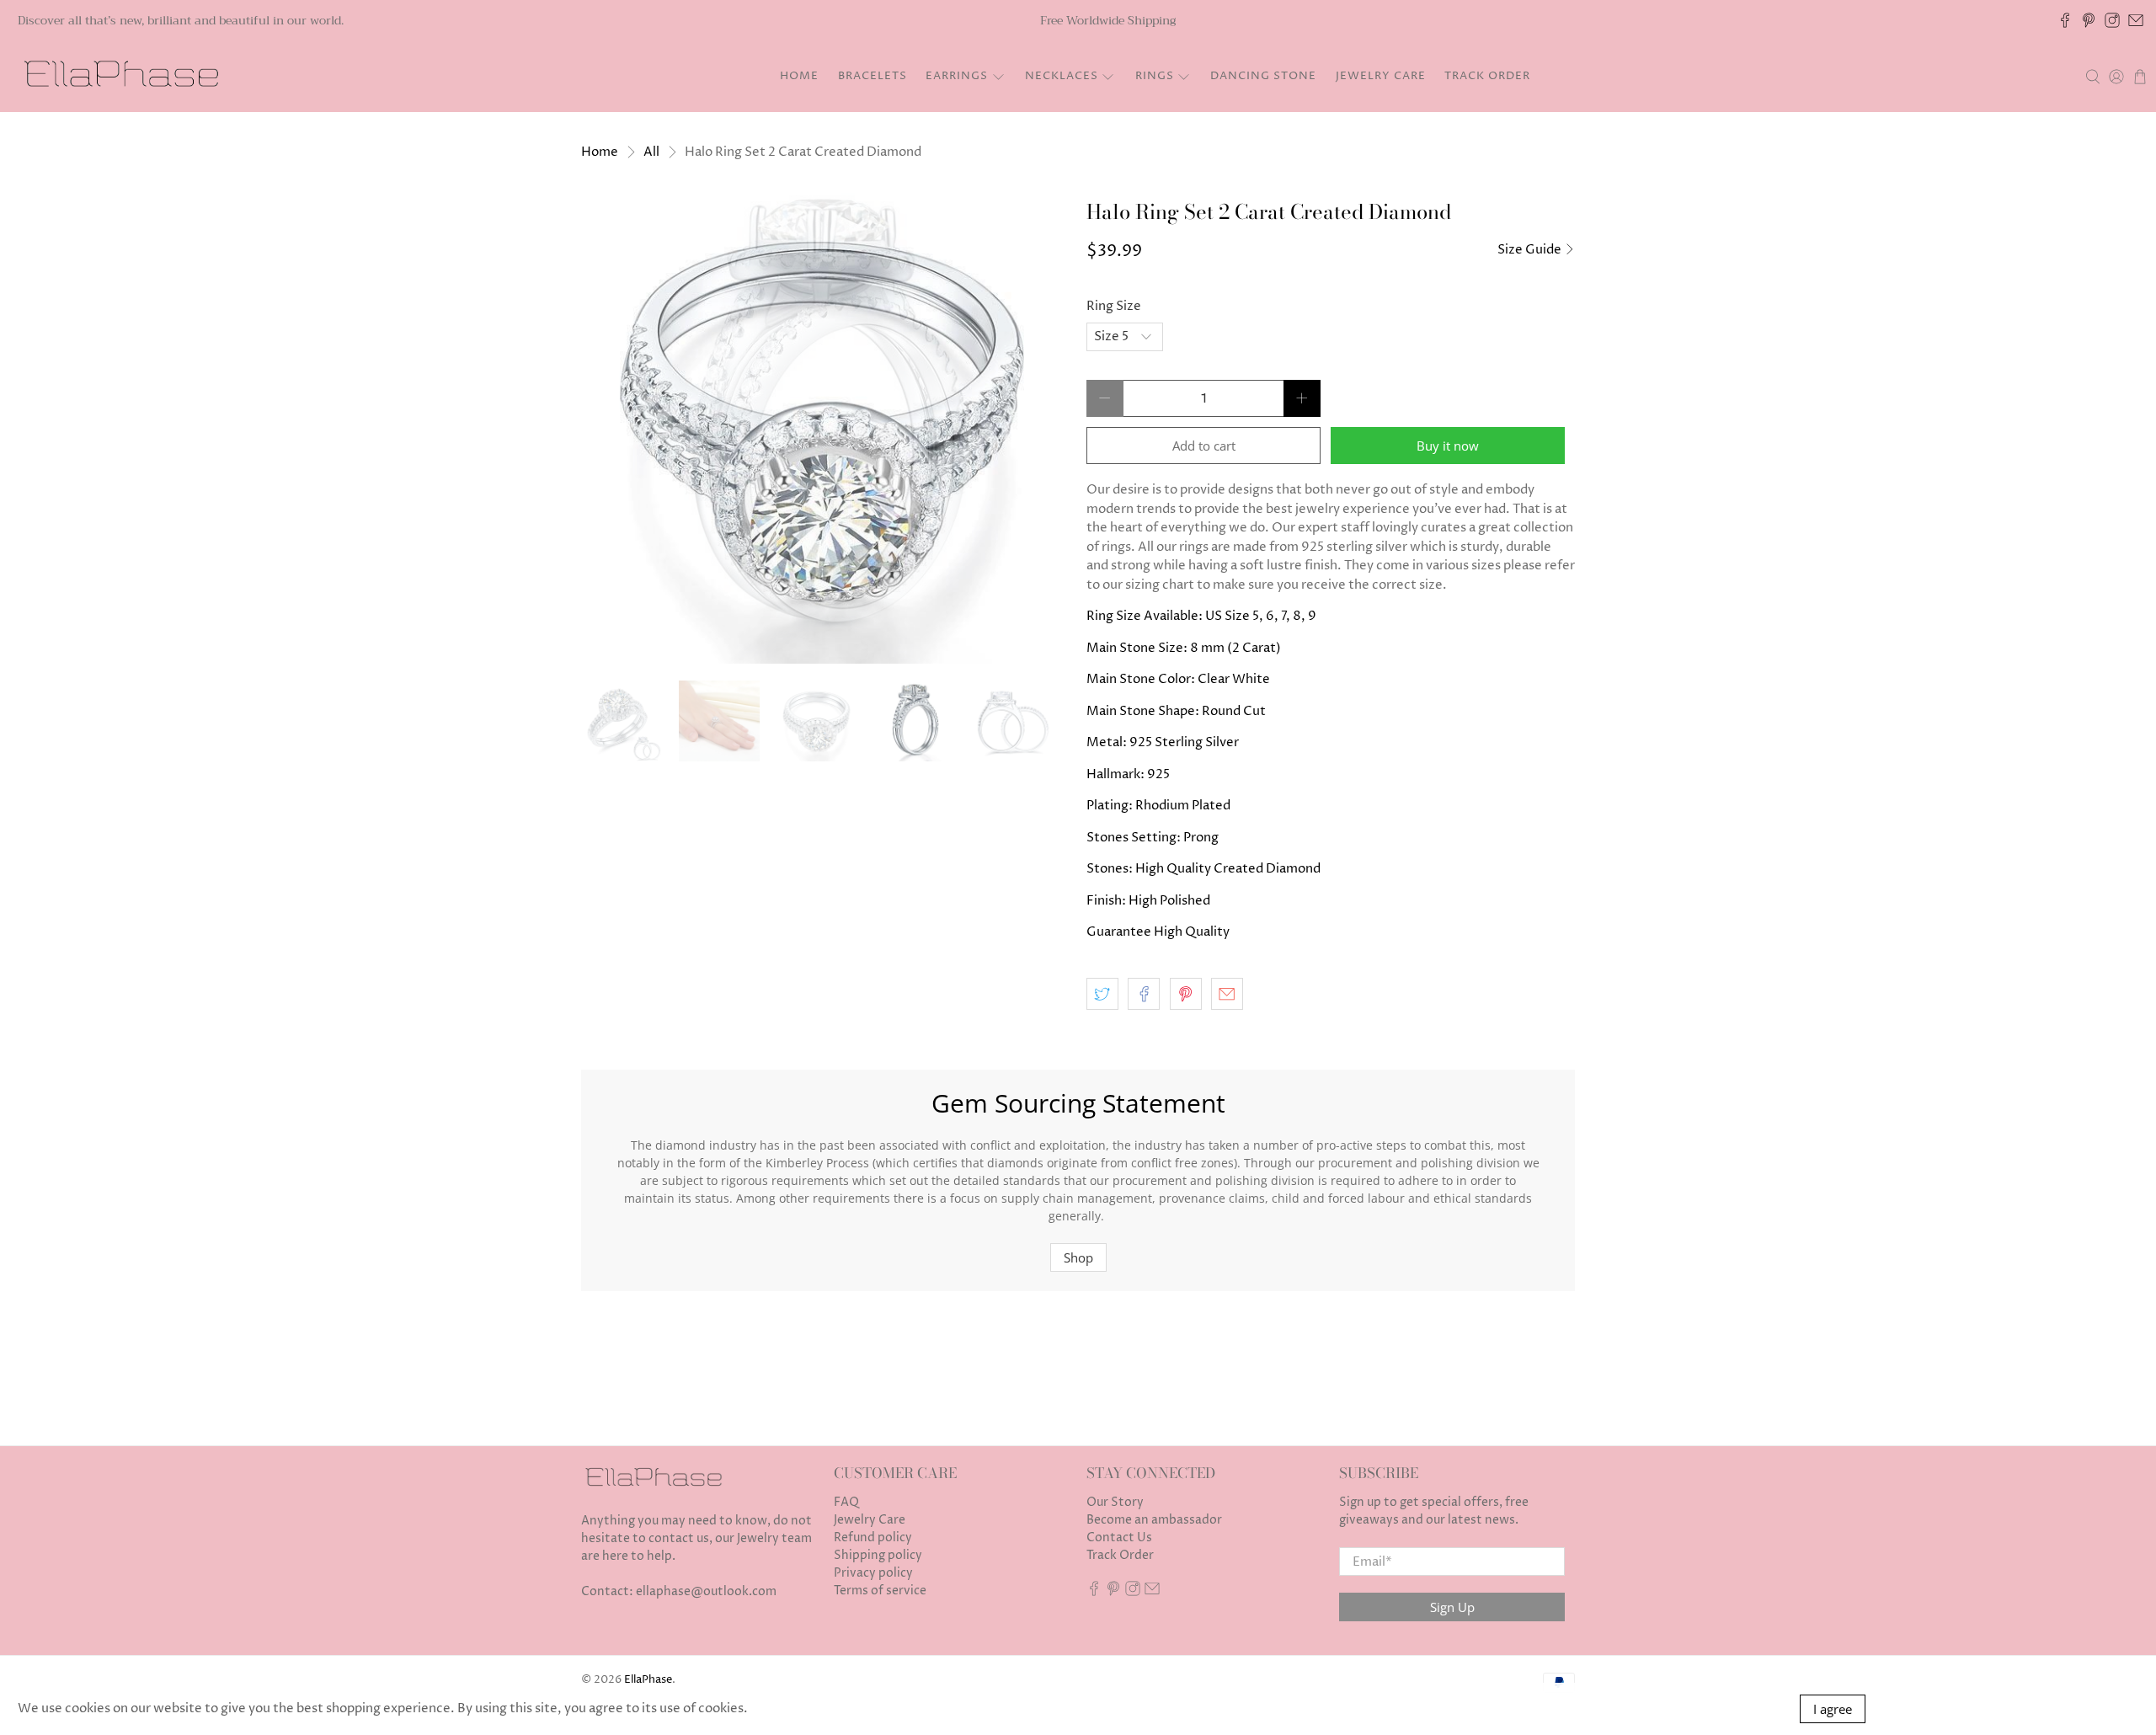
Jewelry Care (1381, 76)
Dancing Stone (1263, 76)
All (651, 152)
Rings (1155, 76)
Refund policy (873, 1537)
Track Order (1487, 76)
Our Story (1115, 1502)
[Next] (1043, 419)
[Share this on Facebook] (1144, 994)
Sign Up (1452, 1607)
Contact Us (1119, 1537)
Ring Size (1114, 306)
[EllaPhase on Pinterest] (2089, 20)
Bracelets (873, 76)
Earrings (957, 76)
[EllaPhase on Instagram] (2112, 20)
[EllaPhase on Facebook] (2065, 20)
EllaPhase (648, 1680)
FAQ (846, 1502)
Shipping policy (878, 1555)
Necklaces (1062, 76)
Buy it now (1448, 446)
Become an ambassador (1154, 1520)
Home (799, 76)
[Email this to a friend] (1227, 994)
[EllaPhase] (119, 77)
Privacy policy (873, 1573)
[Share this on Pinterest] (1186, 994)
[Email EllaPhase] (2136, 20)
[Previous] (608, 419)
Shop (1078, 1257)
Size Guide (1531, 250)
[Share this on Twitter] (1102, 994)
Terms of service (880, 1591)
